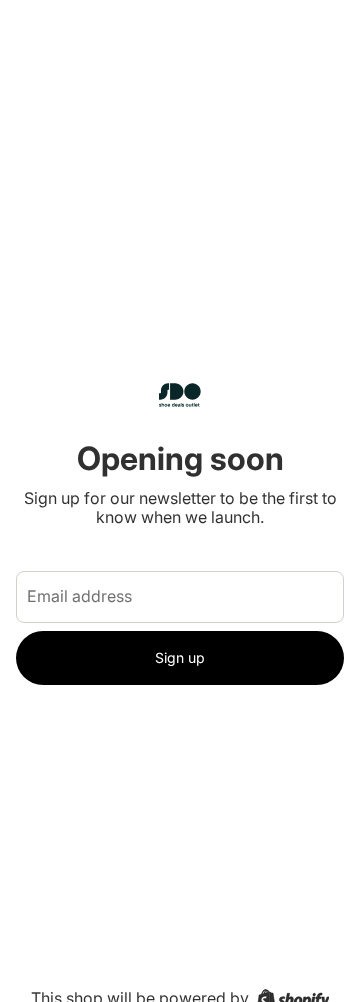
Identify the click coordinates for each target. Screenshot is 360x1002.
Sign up (180, 657)
